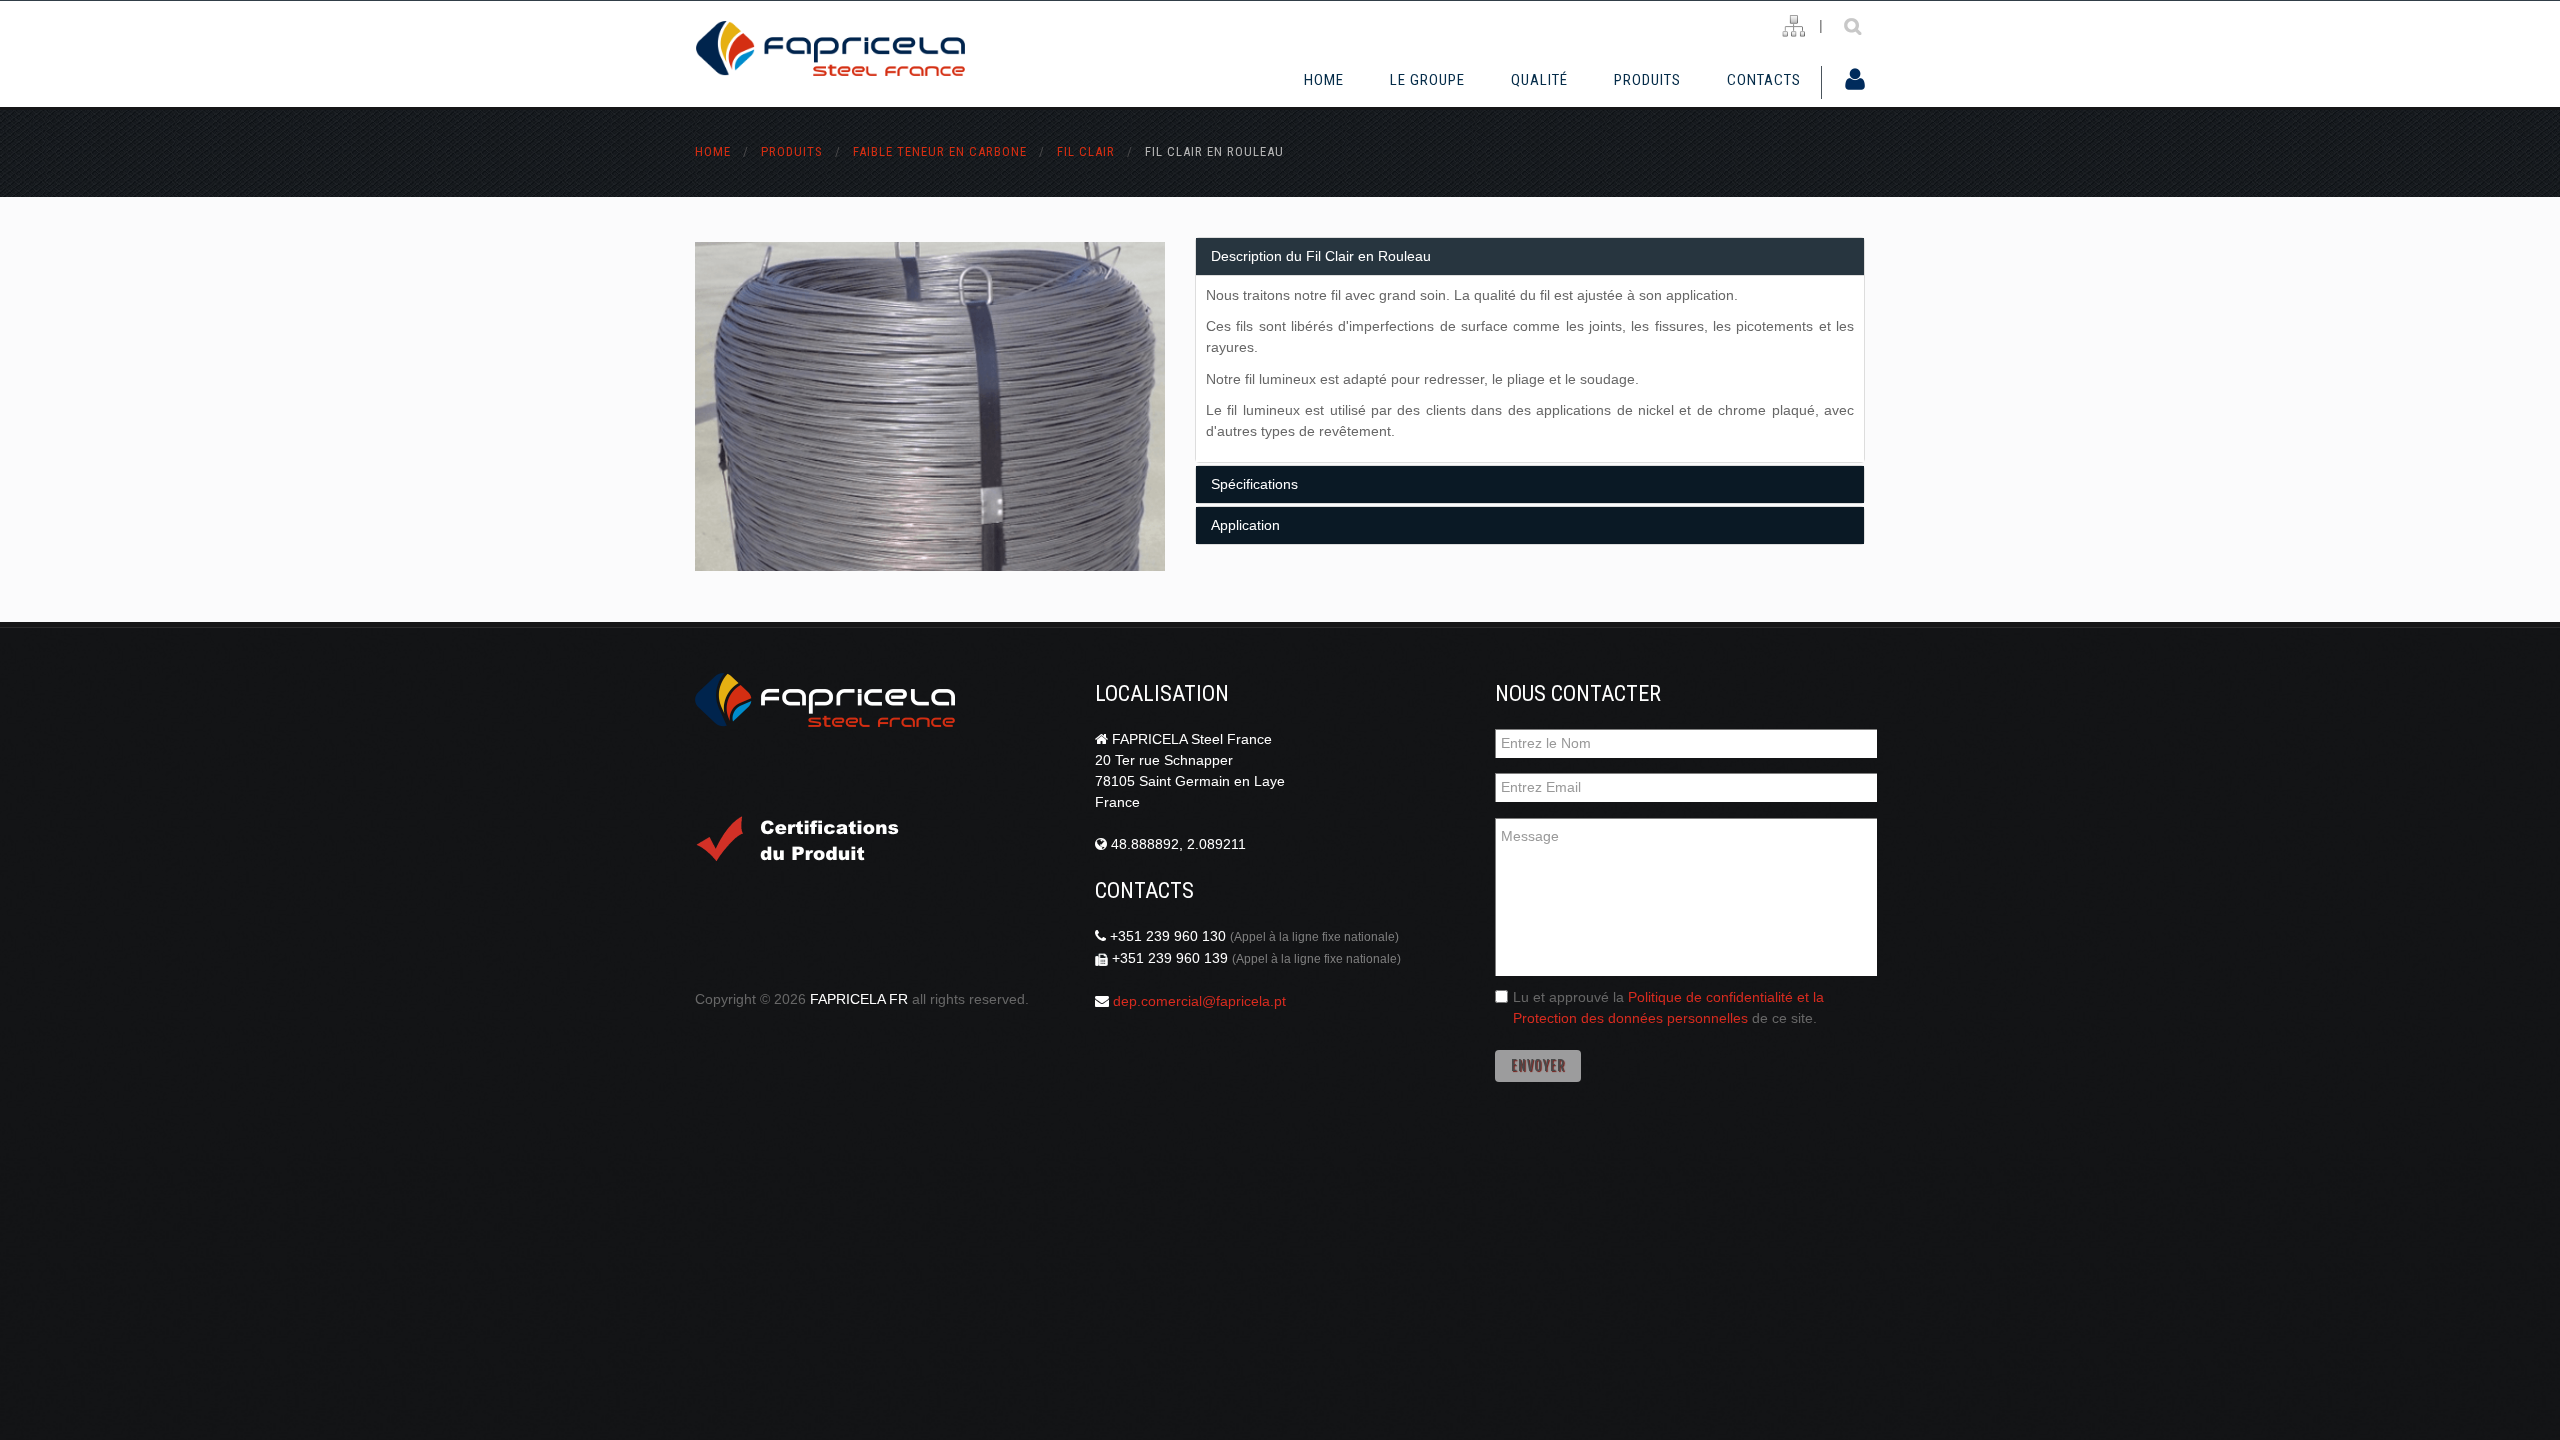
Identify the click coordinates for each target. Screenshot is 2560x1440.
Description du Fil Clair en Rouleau (1321, 256)
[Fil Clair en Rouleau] (930, 406)
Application (1245, 525)
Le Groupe (1427, 80)
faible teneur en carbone (940, 151)
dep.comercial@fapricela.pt (1199, 1001)
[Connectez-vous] (1855, 81)
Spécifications (1254, 484)
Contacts (1764, 80)
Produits (1647, 80)
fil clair (1086, 151)
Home (1324, 80)
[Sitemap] (1793, 26)
